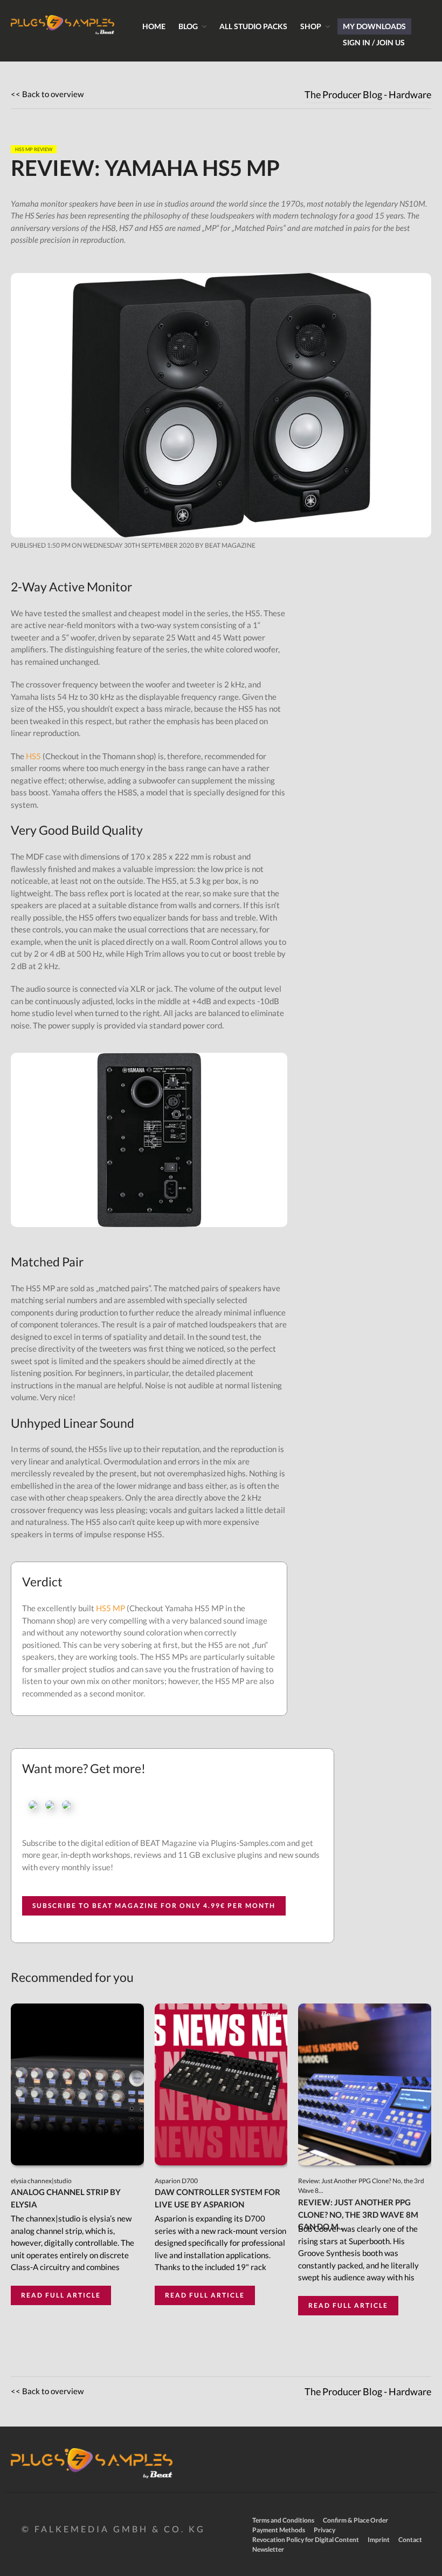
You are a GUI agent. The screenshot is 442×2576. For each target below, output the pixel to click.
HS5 (33, 756)
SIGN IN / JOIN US (374, 42)
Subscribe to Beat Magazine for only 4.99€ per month (154, 1906)
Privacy (324, 2530)
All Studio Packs (253, 26)
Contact (410, 2540)
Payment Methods (279, 2530)
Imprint (379, 2540)
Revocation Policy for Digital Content (306, 2540)
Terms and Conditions (283, 2520)
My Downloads (374, 26)
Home (154, 26)
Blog (188, 26)
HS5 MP (110, 1608)
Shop (311, 26)
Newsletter (268, 2549)
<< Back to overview (47, 94)
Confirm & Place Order (355, 2520)
